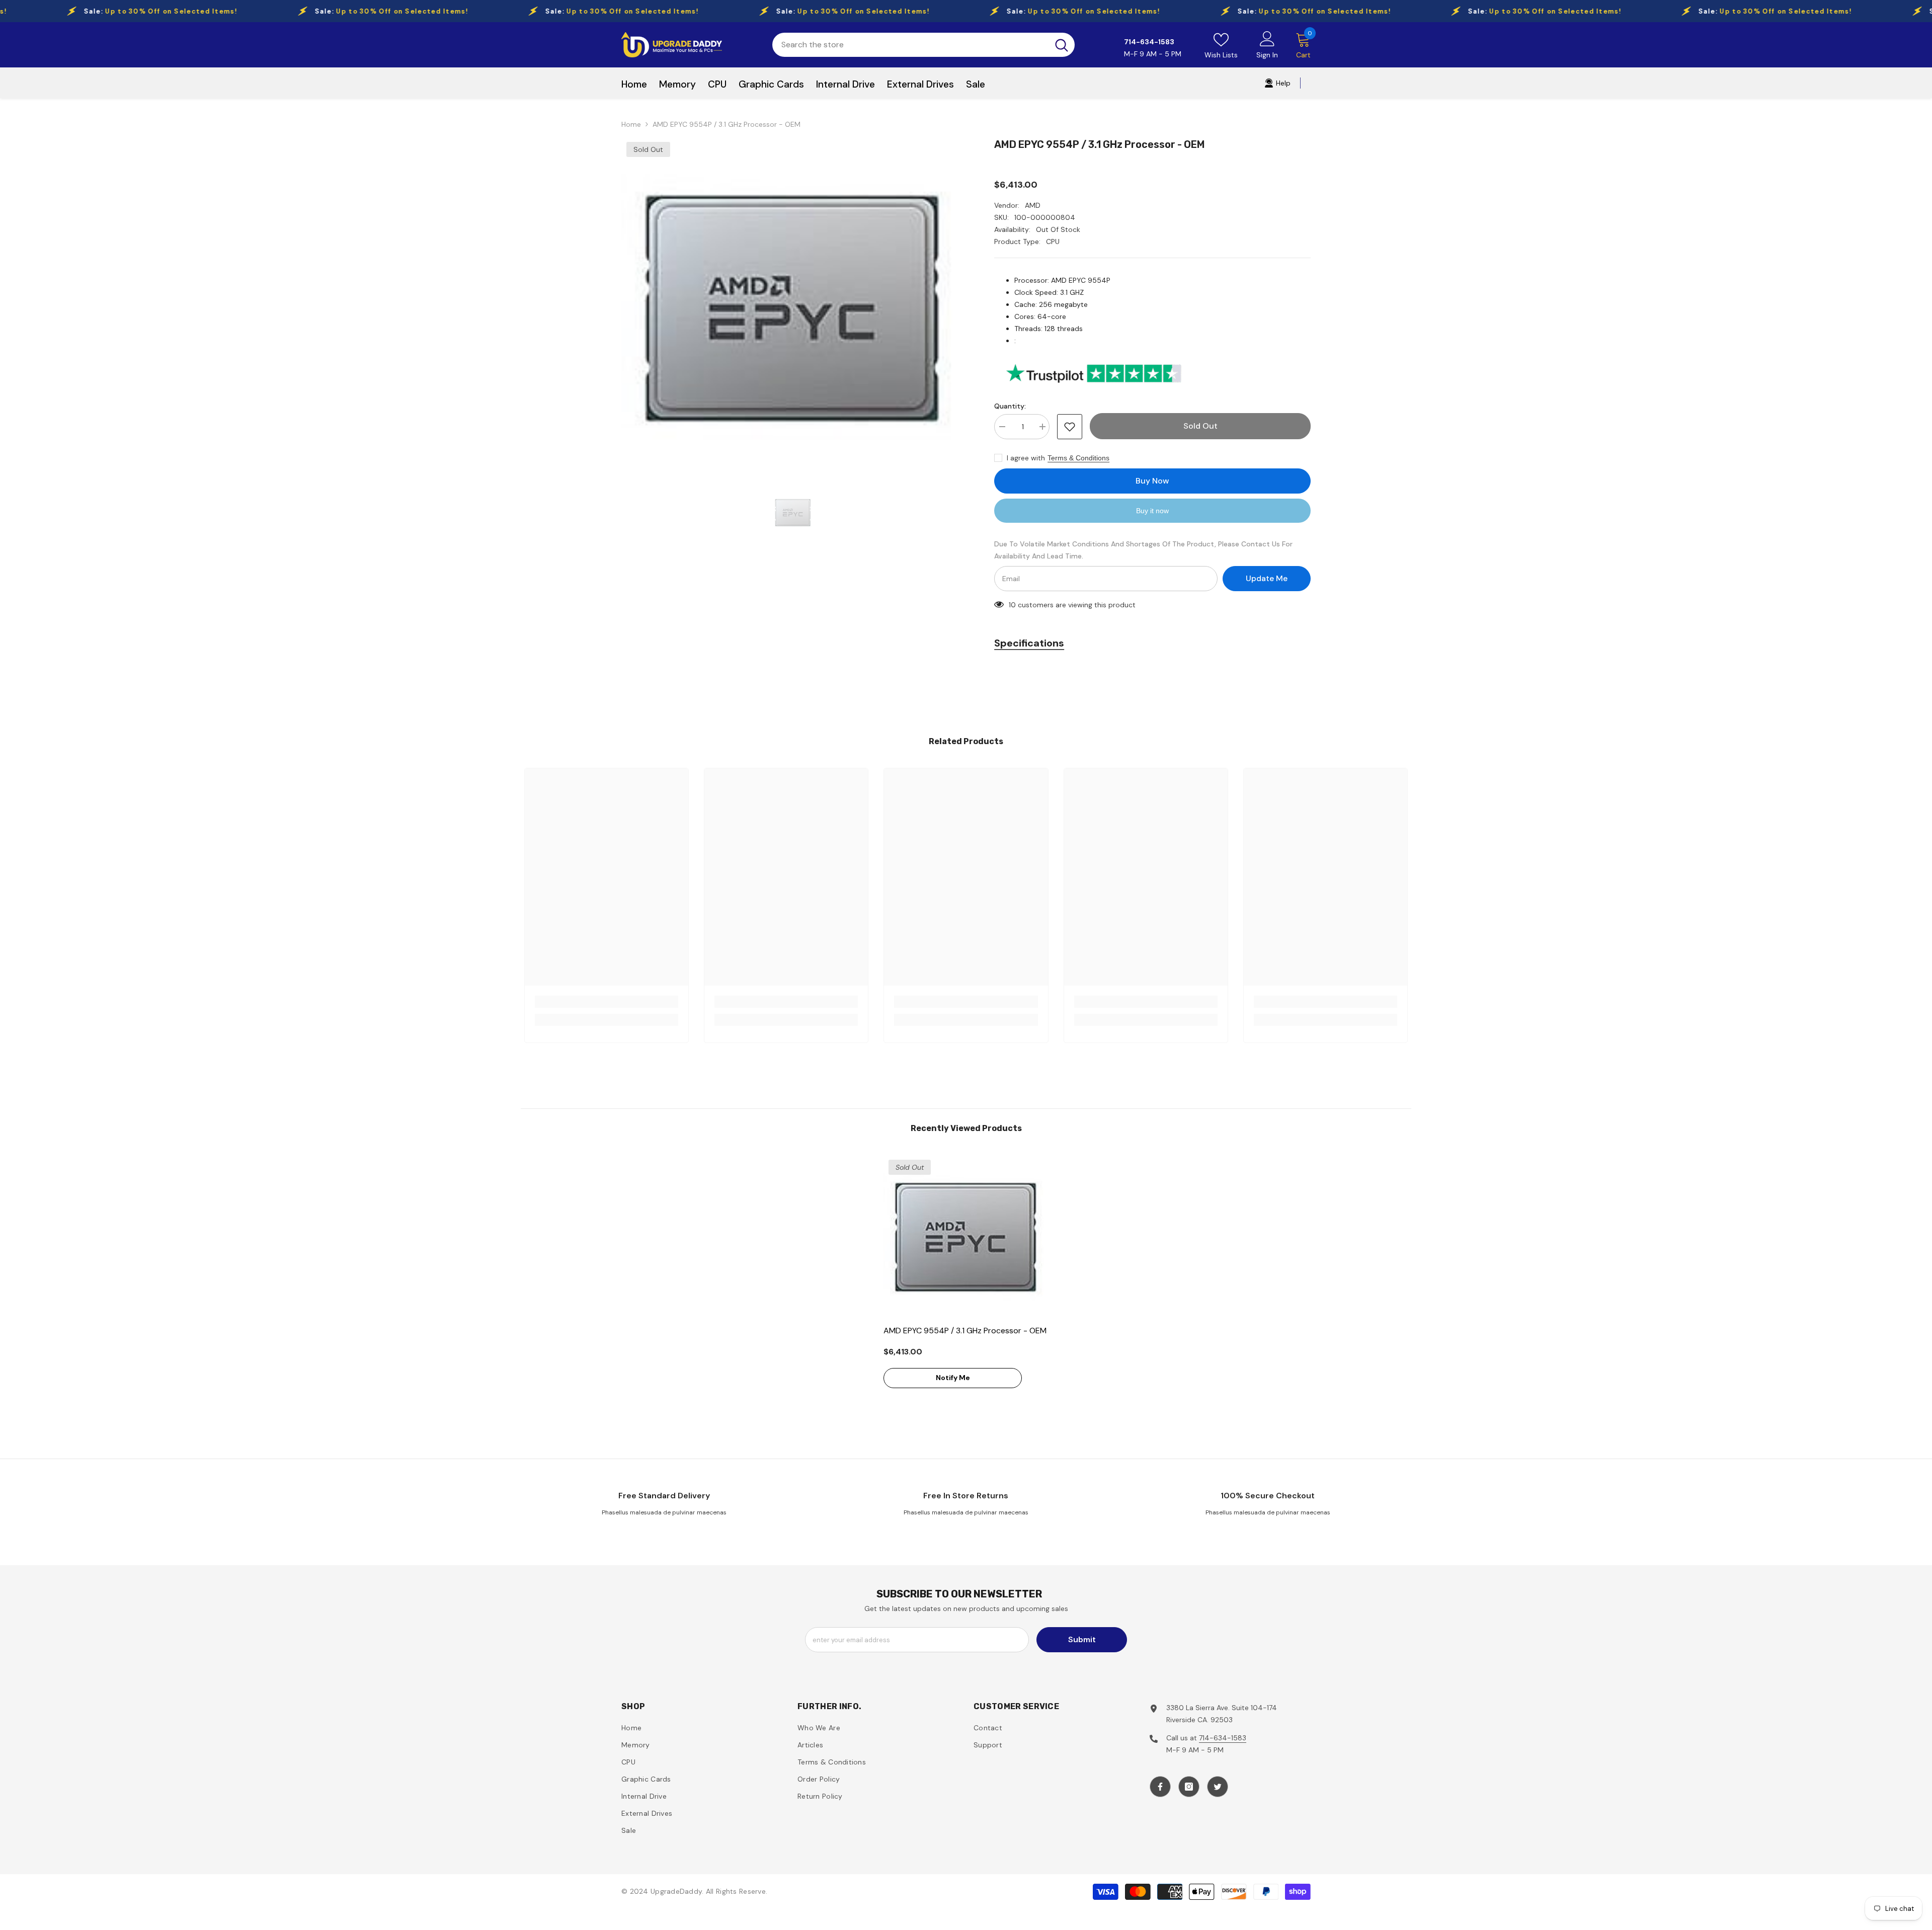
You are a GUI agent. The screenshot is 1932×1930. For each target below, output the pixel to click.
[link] (607, 1002)
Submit (1082, 1639)
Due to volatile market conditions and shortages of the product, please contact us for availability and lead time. (1143, 550)
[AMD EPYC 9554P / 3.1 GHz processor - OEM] (966, 1237)
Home (631, 124)
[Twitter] (1218, 1787)
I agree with (1026, 458)
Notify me (953, 1378)
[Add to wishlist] (1070, 427)
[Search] (923, 45)
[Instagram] (1189, 1787)
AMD (1033, 205)
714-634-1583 (1223, 1738)
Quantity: (1010, 406)
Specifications (1029, 643)
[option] (793, 308)
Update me (1267, 578)
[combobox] (910, 45)
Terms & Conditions (1078, 458)
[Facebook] (1160, 1787)
